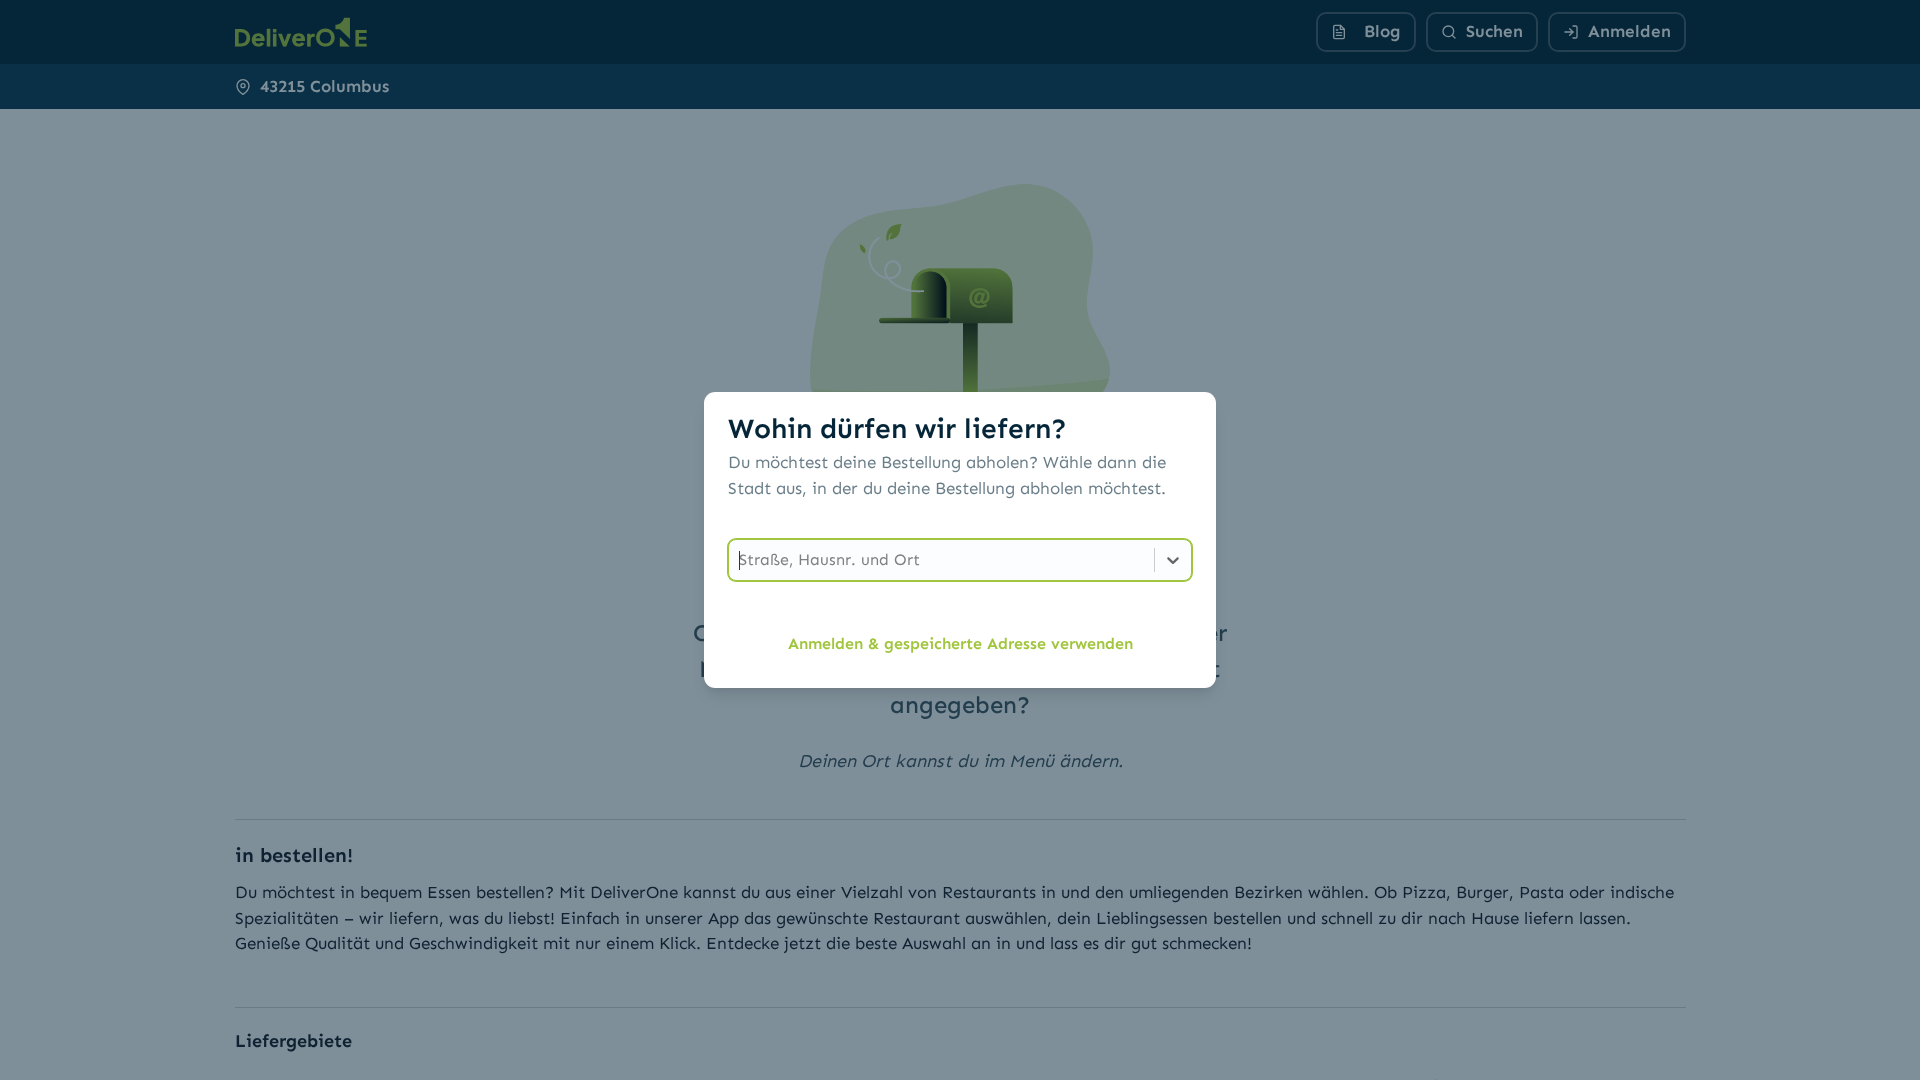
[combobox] (741, 560)
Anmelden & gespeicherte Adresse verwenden (960, 643)
